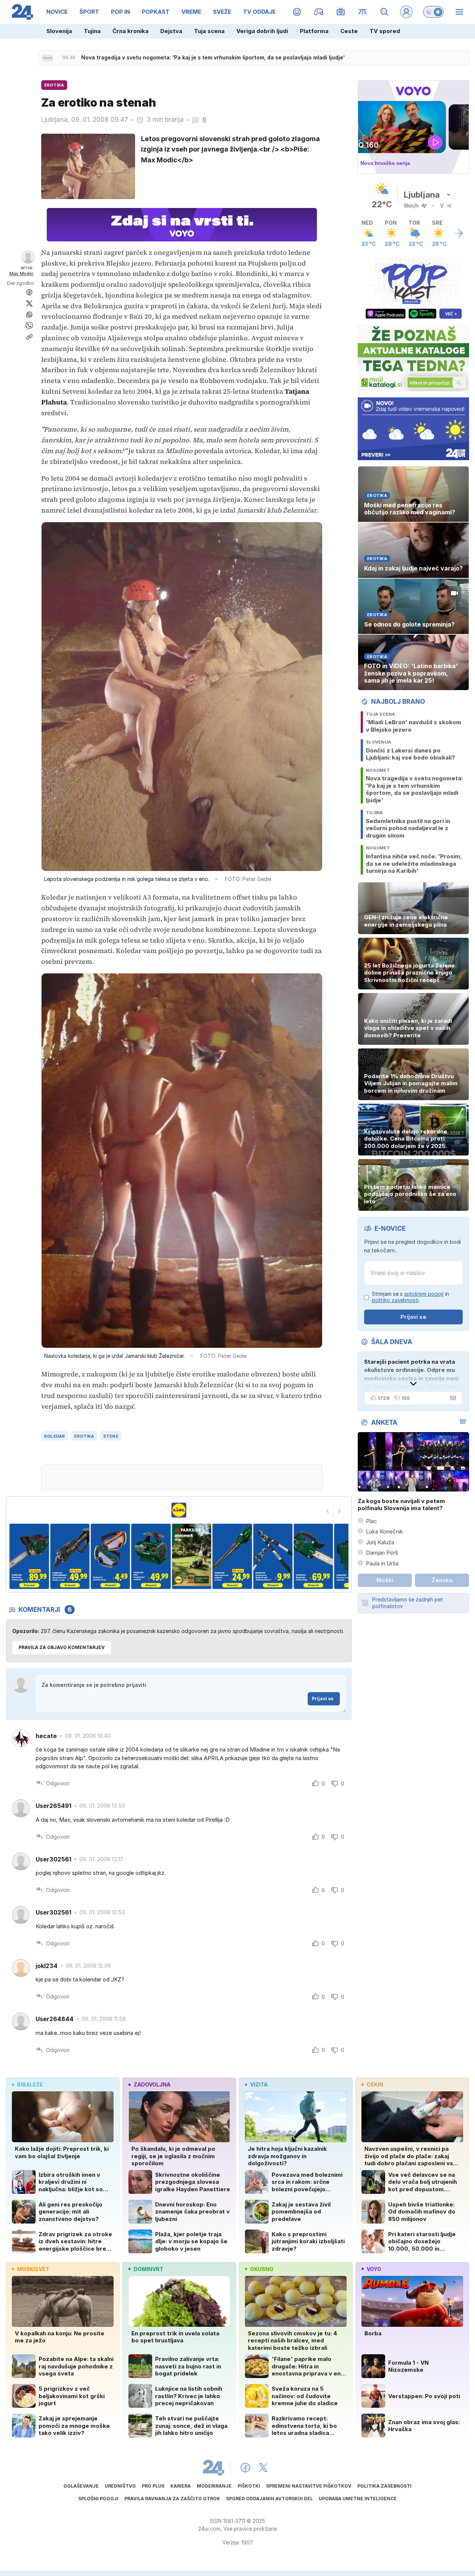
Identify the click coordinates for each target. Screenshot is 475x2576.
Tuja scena (209, 31)
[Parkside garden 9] (273, 1556)
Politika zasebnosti (384, 2486)
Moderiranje (214, 2486)
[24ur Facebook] (245, 2468)
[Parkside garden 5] (110, 1556)
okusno (262, 2269)
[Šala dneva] (452, 1398)
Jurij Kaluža (380, 1542)
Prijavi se (323, 1699)
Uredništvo (120, 2486)
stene (111, 1436)
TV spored (385, 31)
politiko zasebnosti (395, 1300)
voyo (374, 2269)
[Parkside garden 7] (192, 1556)
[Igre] (319, 12)
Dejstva (171, 31)
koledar (55, 1436)
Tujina (92, 31)
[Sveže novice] (47, 58)
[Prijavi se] (406, 12)
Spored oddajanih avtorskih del (269, 2499)
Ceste (349, 31)
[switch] (433, 12)
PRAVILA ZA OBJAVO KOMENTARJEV (62, 1647)
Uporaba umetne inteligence (358, 2499)
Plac (371, 1521)
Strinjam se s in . (410, 1297)
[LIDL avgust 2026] (179, 1510)
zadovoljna (152, 2084)
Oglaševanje (81, 2486)
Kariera (181, 2486)
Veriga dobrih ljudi (262, 31)
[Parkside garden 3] (29, 1556)
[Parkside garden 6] (151, 1556)
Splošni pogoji (98, 2499)
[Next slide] (340, 1511)
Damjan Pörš (382, 1553)
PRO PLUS (153, 2486)
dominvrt (148, 2269)
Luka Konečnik (384, 1531)
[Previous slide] (328, 1511)
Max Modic (21, 274)
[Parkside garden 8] (232, 1556)
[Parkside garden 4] (70, 1556)
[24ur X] (263, 2468)
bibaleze (30, 2084)
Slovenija (59, 31)
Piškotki (249, 2486)
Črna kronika (130, 31)
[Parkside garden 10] (313, 1556)
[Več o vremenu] (458, 233)
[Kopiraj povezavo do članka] (29, 337)
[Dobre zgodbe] (297, 12)
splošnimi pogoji (424, 1294)
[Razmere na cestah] (363, 12)
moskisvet (33, 2269)
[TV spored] (341, 12)
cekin (375, 2084)
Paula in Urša (382, 1563)
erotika (84, 1436)
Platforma (314, 31)
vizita (259, 2084)
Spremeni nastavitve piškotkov (309, 2486)
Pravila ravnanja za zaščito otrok (172, 2499)
